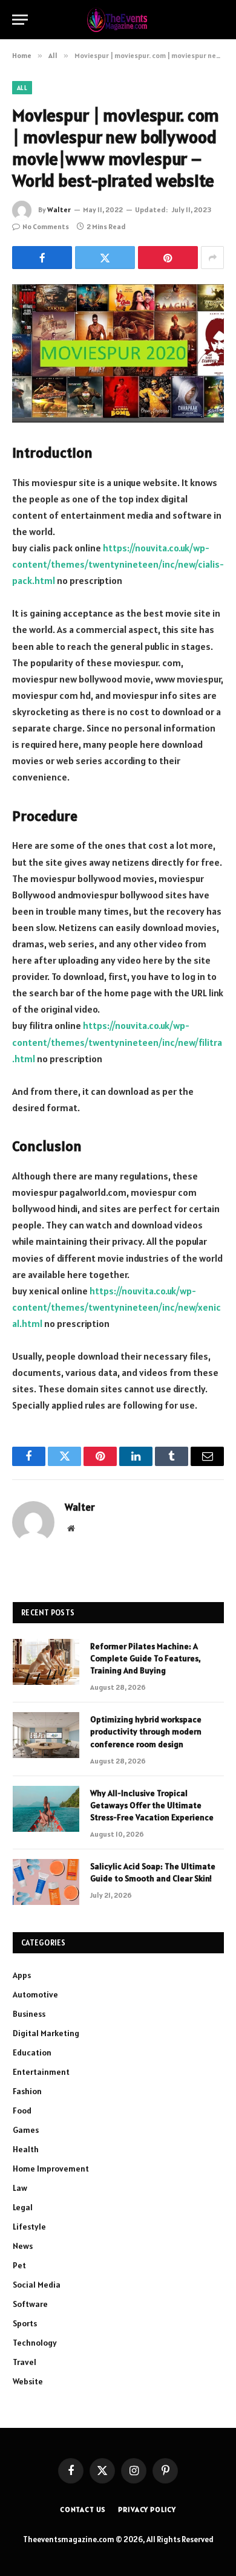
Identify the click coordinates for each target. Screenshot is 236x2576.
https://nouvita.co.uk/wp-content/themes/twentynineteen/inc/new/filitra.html (117, 1042)
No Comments (46, 226)
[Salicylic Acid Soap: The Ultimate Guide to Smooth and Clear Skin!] (46, 1882)
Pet (19, 2265)
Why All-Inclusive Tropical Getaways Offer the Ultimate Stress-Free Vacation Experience (152, 1805)
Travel (25, 2362)
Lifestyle (29, 2227)
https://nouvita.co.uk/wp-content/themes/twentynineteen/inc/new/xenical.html (116, 1307)
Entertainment (41, 2072)
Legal (23, 2207)
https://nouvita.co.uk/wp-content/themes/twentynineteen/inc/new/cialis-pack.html (118, 564)
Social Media (37, 2285)
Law (20, 2188)
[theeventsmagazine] (118, 20)
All (22, 88)
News (23, 2246)
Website (28, 2381)
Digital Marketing (46, 2033)
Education (32, 2052)
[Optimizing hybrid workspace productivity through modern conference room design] (46, 1735)
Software (30, 2304)
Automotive (35, 1994)
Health (26, 2149)
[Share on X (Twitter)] (105, 258)
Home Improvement (51, 2169)
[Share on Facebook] (42, 258)
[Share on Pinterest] (168, 258)
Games (26, 2130)
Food (22, 2110)
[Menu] (20, 20)
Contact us (83, 2509)
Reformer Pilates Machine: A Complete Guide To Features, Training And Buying (146, 1658)
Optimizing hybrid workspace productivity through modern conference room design (146, 1731)
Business (29, 2014)
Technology (35, 2343)
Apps (22, 1975)
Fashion (27, 2091)
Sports (25, 2323)
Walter (59, 209)
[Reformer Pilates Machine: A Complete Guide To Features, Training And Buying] (46, 1662)
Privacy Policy (147, 2509)
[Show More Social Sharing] (212, 258)
